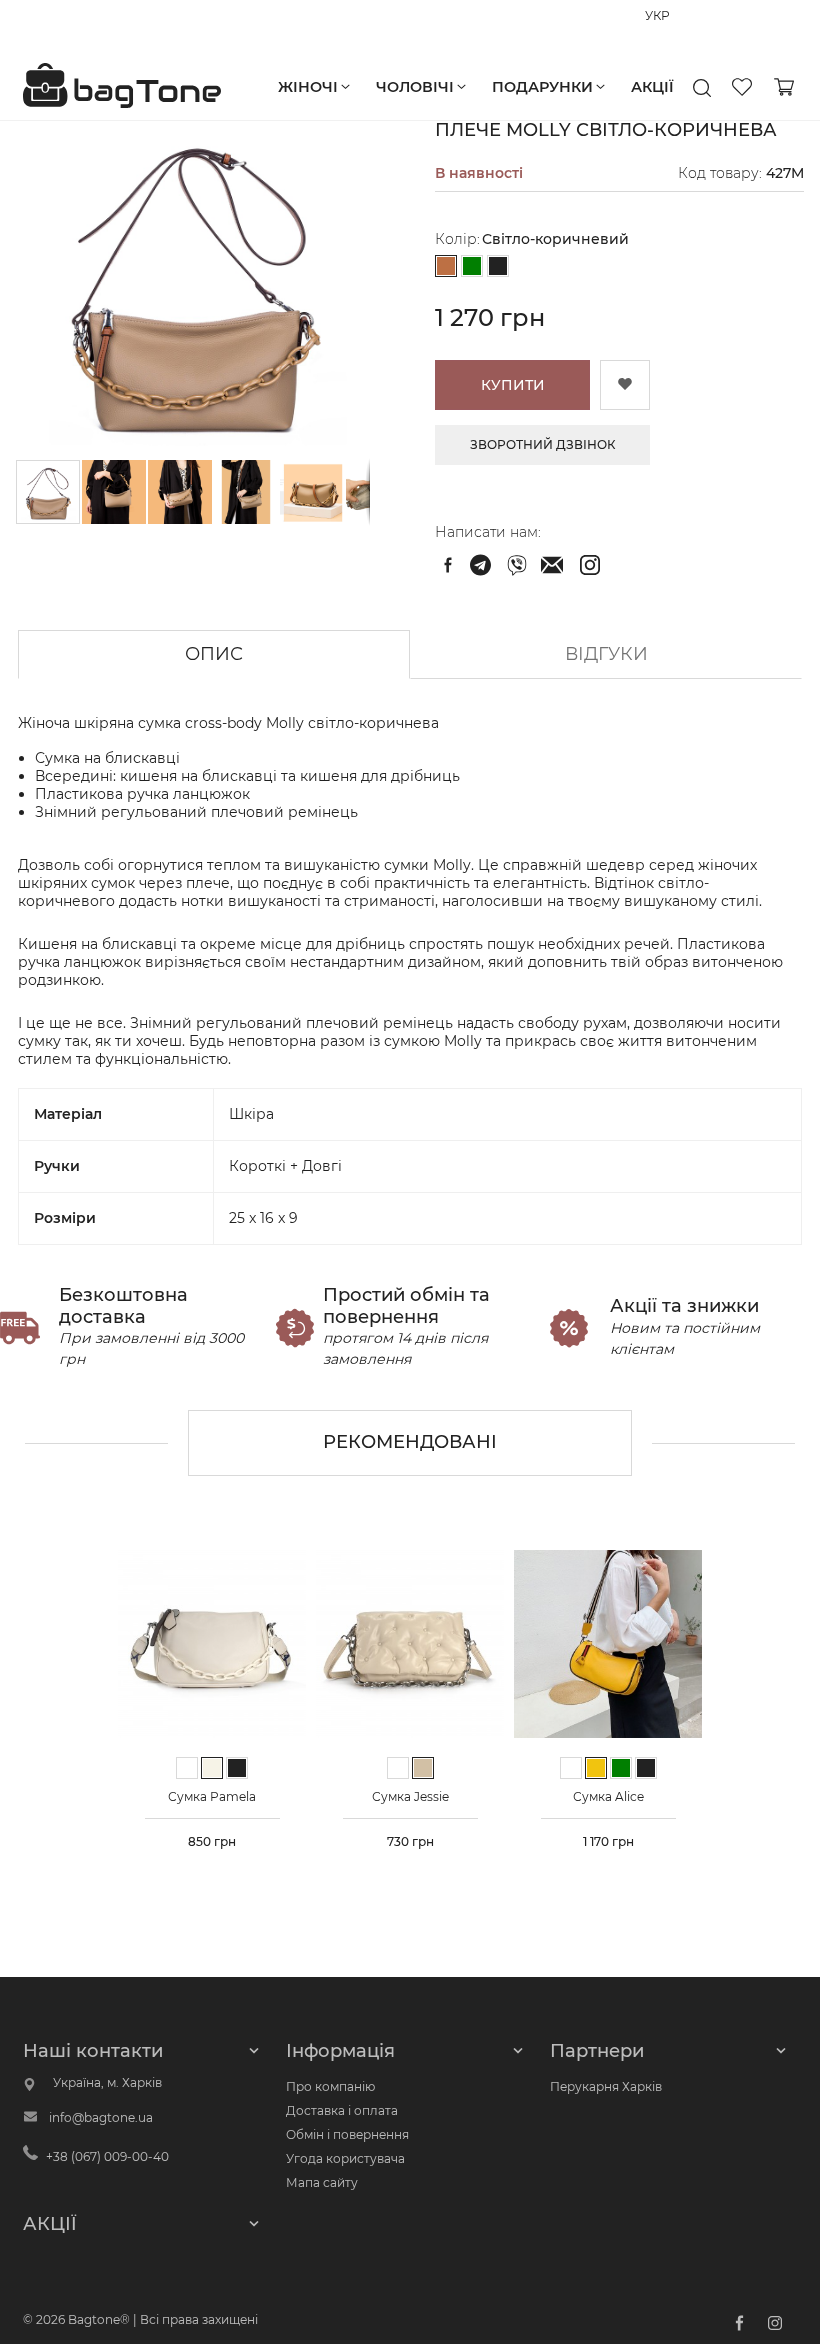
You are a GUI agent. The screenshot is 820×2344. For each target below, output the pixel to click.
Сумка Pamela (212, 1796)
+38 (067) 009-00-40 (84, 24)
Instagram (775, 2323)
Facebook (739, 2323)
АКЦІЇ (50, 2224)
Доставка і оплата (342, 2110)
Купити (513, 385)
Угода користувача (345, 2158)
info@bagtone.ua (101, 2117)
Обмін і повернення (347, 2134)
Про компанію (330, 2086)
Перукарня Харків (606, 2086)
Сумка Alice (608, 1796)
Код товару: (720, 173)
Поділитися (448, 565)
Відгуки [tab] (606, 654)
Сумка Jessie (410, 1796)
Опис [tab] (214, 654)
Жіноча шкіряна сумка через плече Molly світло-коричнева (483, 565)
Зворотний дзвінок (543, 444)
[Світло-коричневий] (446, 267)
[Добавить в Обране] (625, 385)
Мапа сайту (322, 2182)
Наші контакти (93, 2051)
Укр (686, 25)
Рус (655, 25)
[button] (115, 492)
